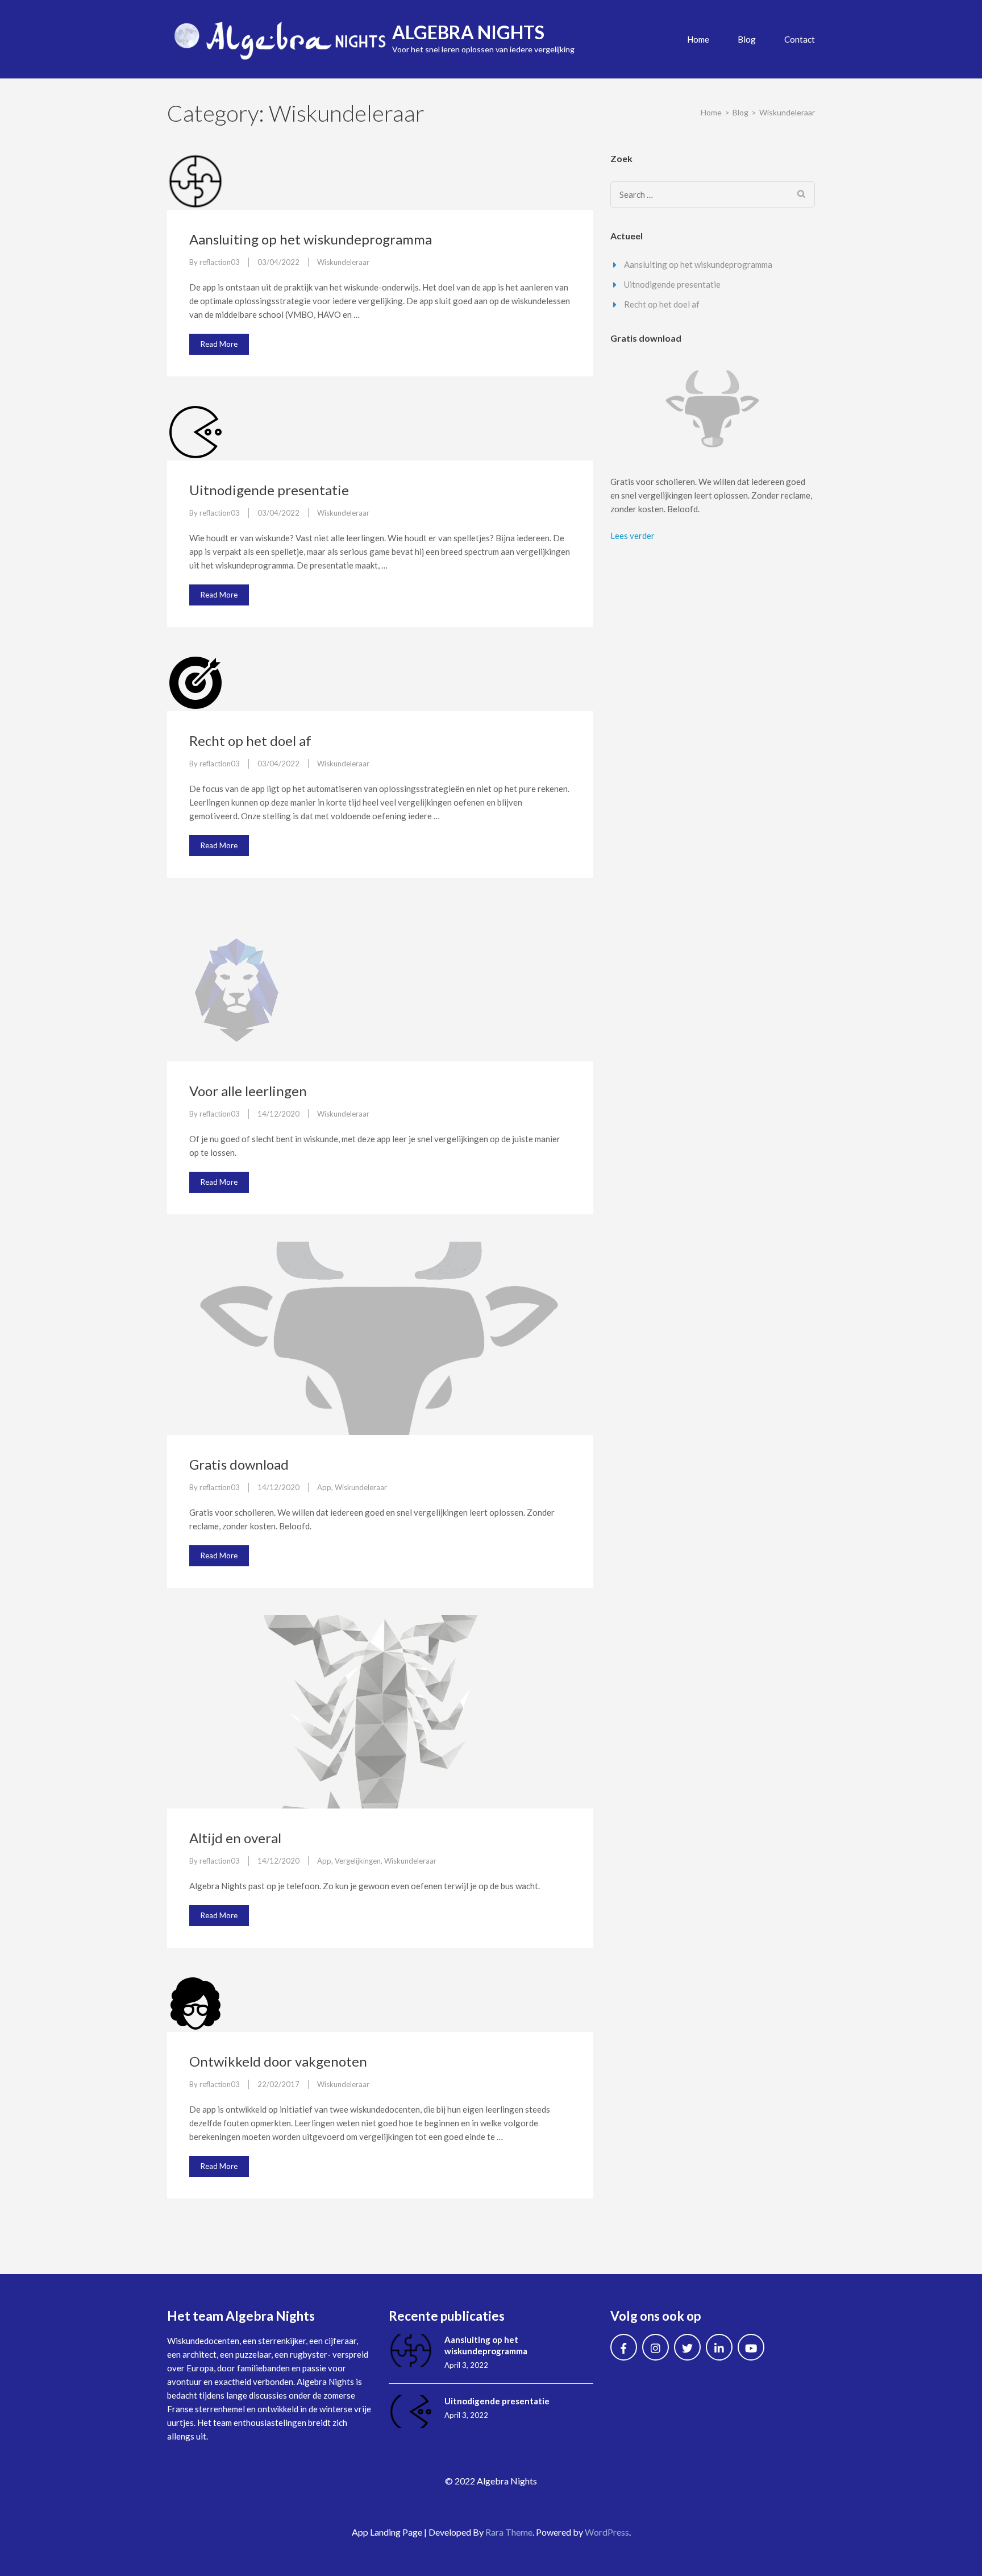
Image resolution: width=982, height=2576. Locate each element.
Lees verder (633, 536)
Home (698, 39)
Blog (747, 39)
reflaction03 (220, 262)
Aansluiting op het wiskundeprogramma (311, 239)
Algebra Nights (468, 32)
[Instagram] (656, 2347)
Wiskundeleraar (343, 262)
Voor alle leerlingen (248, 1091)
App (324, 1487)
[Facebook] (624, 2347)
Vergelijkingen (358, 1861)
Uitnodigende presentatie (269, 490)
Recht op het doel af (250, 741)
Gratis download (239, 1464)
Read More (219, 344)
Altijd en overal (235, 1838)
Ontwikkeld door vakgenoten (278, 2061)
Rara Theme (509, 2532)
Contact (800, 39)
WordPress (607, 2532)
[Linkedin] (719, 2347)
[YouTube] (751, 2347)
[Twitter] (687, 2347)
